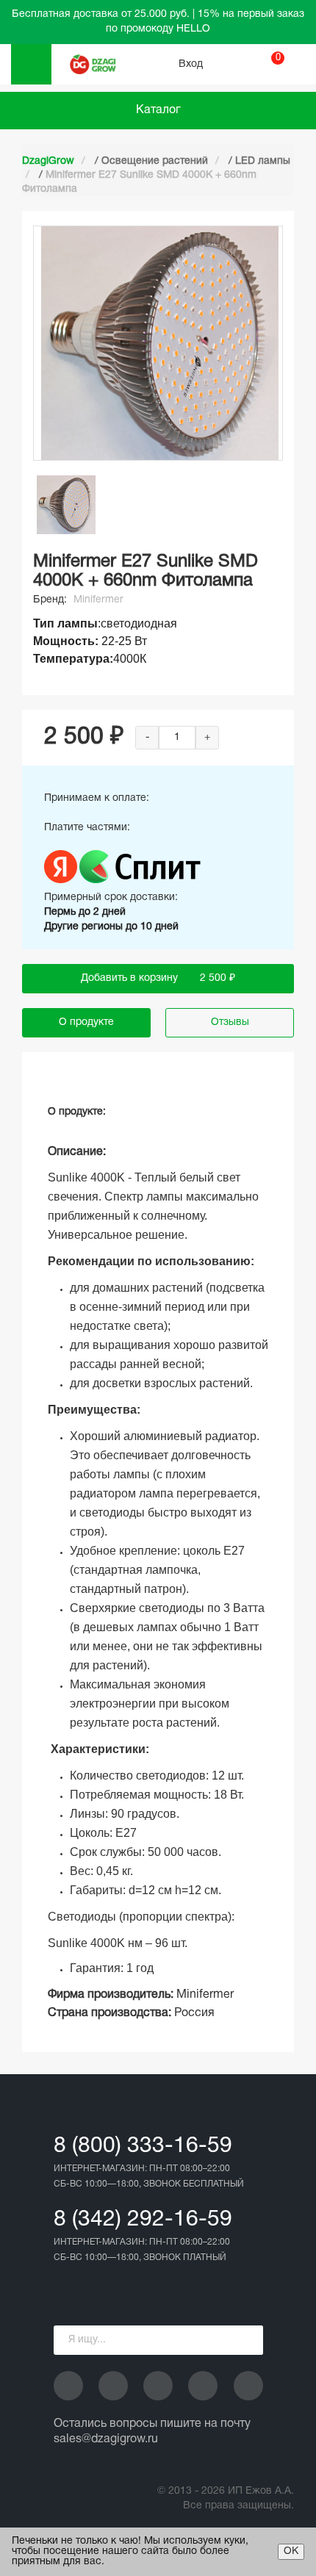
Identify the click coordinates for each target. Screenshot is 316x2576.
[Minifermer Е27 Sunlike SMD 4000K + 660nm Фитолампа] (66, 505)
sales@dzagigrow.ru (106, 2439)
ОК (291, 2551)
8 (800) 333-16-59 (143, 2147)
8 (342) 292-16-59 (143, 2220)
